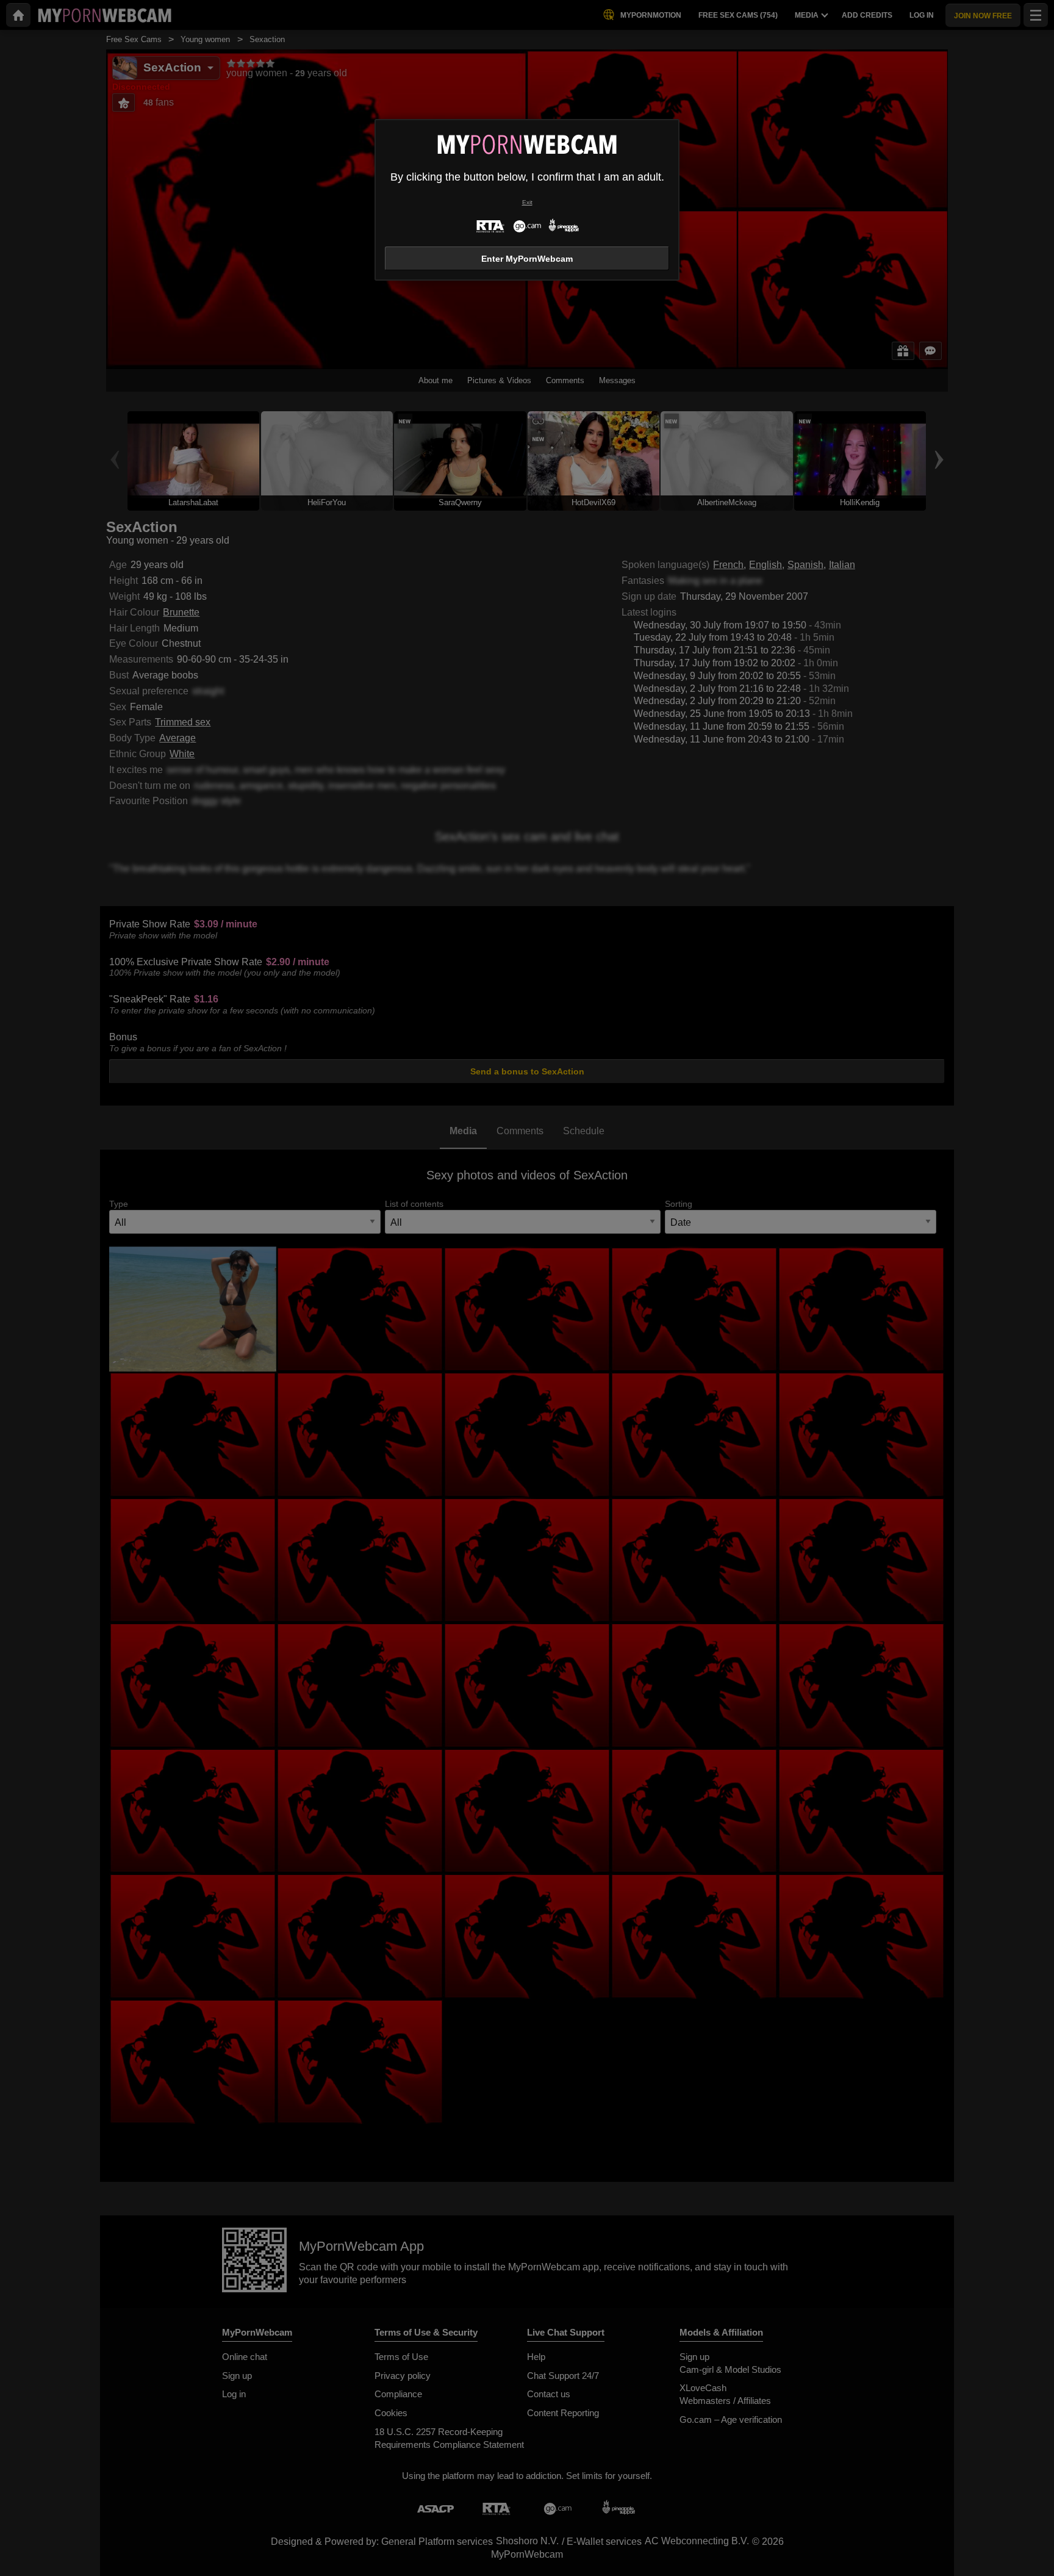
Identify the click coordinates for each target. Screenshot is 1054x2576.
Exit (527, 202)
